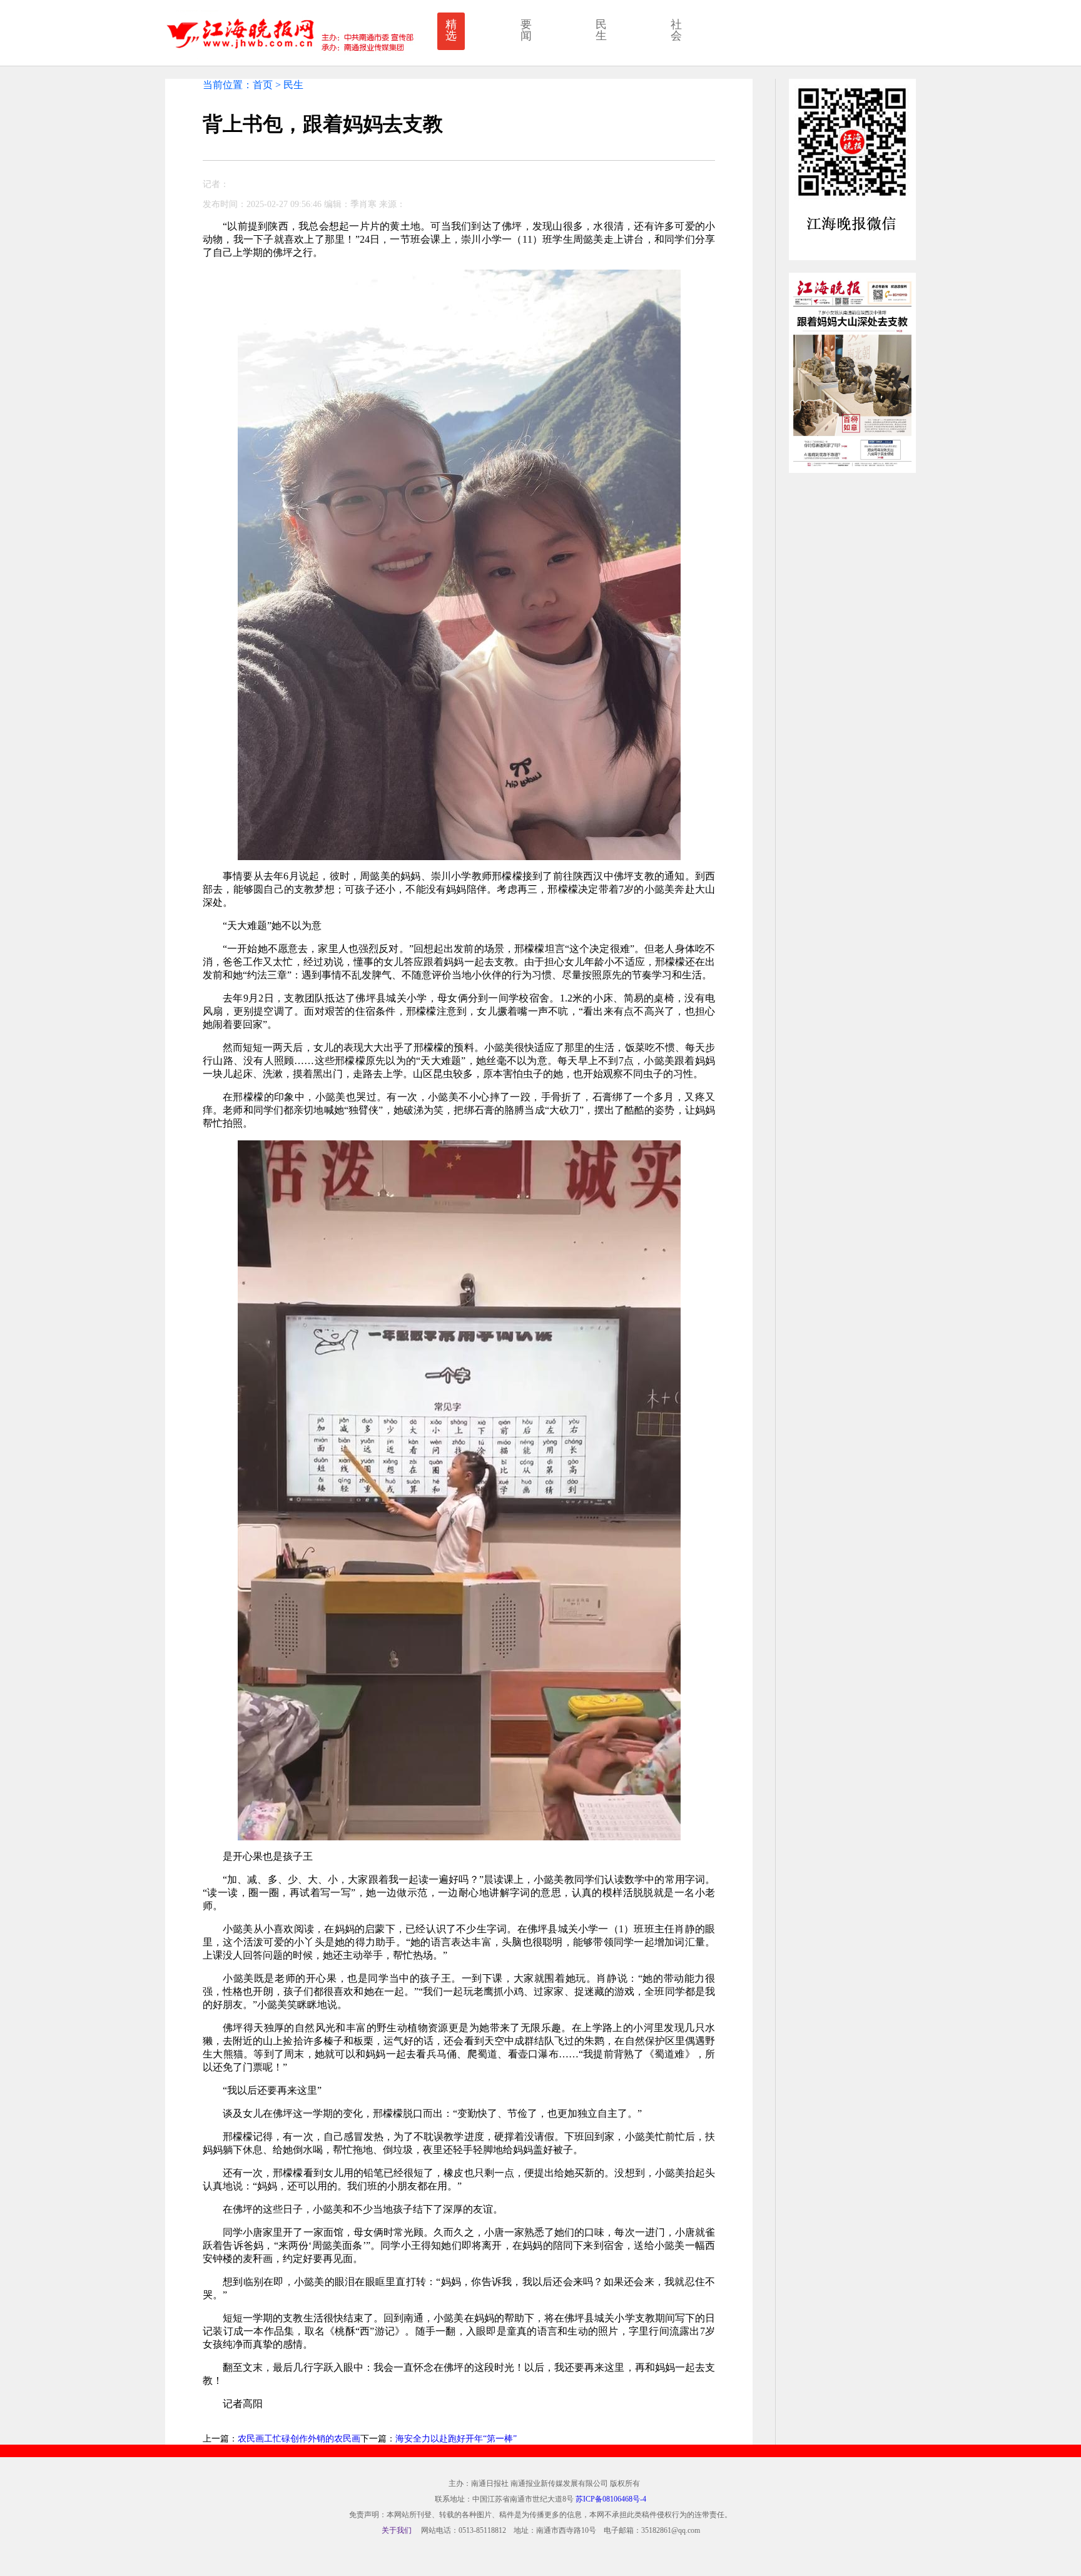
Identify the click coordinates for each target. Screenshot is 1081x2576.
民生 (601, 30)
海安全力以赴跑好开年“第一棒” (456, 2439)
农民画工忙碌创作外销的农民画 (299, 2439)
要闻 (526, 30)
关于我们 (397, 2530)
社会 (676, 30)
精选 (451, 30)
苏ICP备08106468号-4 (611, 2499)
